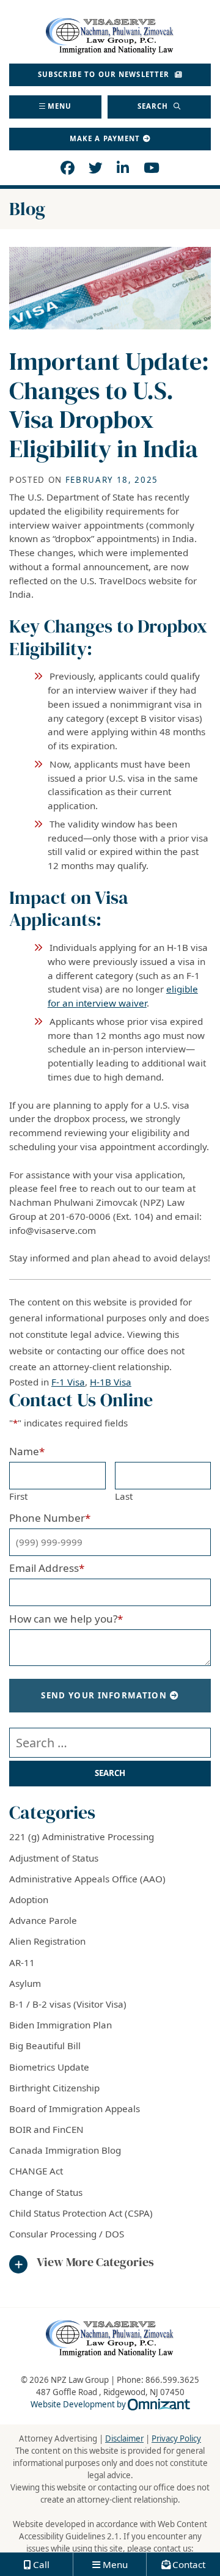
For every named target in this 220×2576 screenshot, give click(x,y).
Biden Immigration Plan (61, 2025)
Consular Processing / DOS (67, 2234)
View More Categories (95, 2262)
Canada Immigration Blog (65, 2150)
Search (154, 106)
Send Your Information (104, 1695)
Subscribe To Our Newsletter (105, 74)
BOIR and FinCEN (46, 2129)
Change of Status (46, 2192)
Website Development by (110, 2404)
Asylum (25, 1983)
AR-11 (22, 1962)
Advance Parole (43, 1920)
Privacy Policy (176, 2438)
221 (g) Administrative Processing (82, 1837)
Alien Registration (47, 1941)
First (18, 1496)
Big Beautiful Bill (45, 2046)
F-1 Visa (68, 1382)
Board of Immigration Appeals (75, 2108)
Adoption (29, 1899)
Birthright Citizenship (54, 2088)
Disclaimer (124, 2438)
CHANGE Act (36, 2171)
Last (124, 1496)
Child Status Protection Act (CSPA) (81, 2213)
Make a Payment (105, 138)
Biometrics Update (49, 2067)
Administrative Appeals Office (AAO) (87, 1879)
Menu (60, 106)
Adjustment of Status (54, 1858)
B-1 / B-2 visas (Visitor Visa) (68, 2004)
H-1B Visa (111, 1382)
